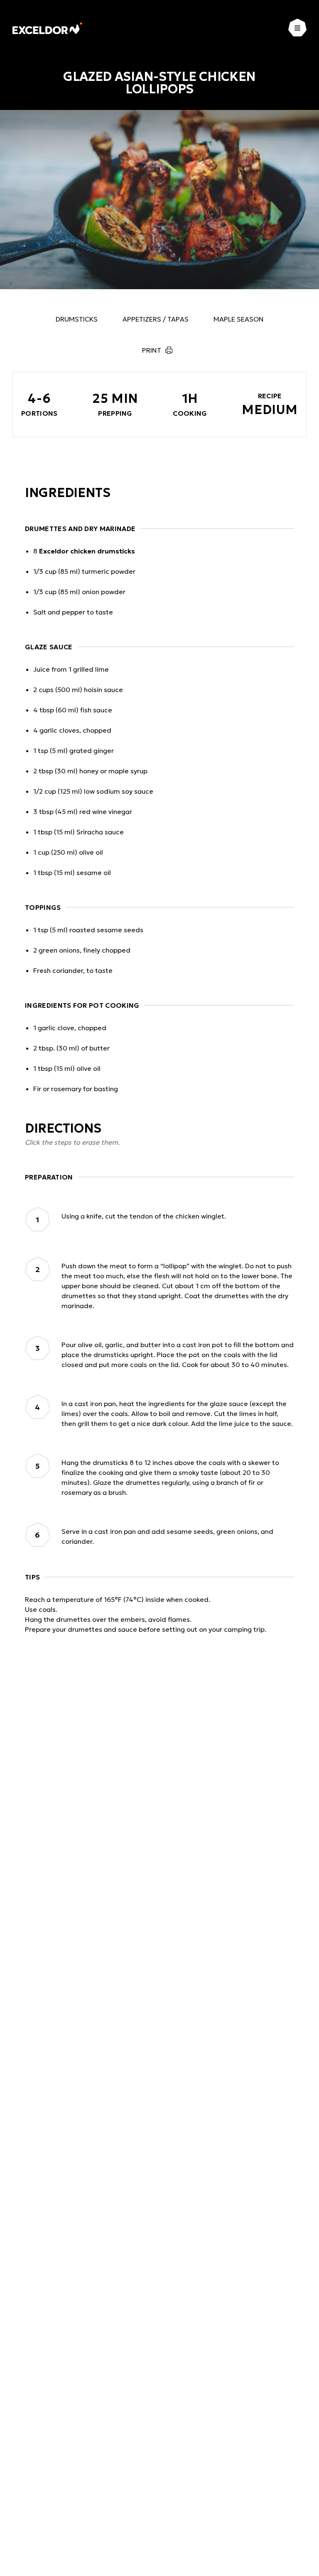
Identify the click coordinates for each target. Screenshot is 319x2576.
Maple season (239, 319)
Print (152, 350)
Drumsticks (77, 319)
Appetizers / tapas (156, 319)
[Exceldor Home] (48, 28)
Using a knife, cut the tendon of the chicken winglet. (144, 1216)
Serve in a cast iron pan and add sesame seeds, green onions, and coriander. (167, 1536)
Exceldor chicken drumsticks (87, 551)
